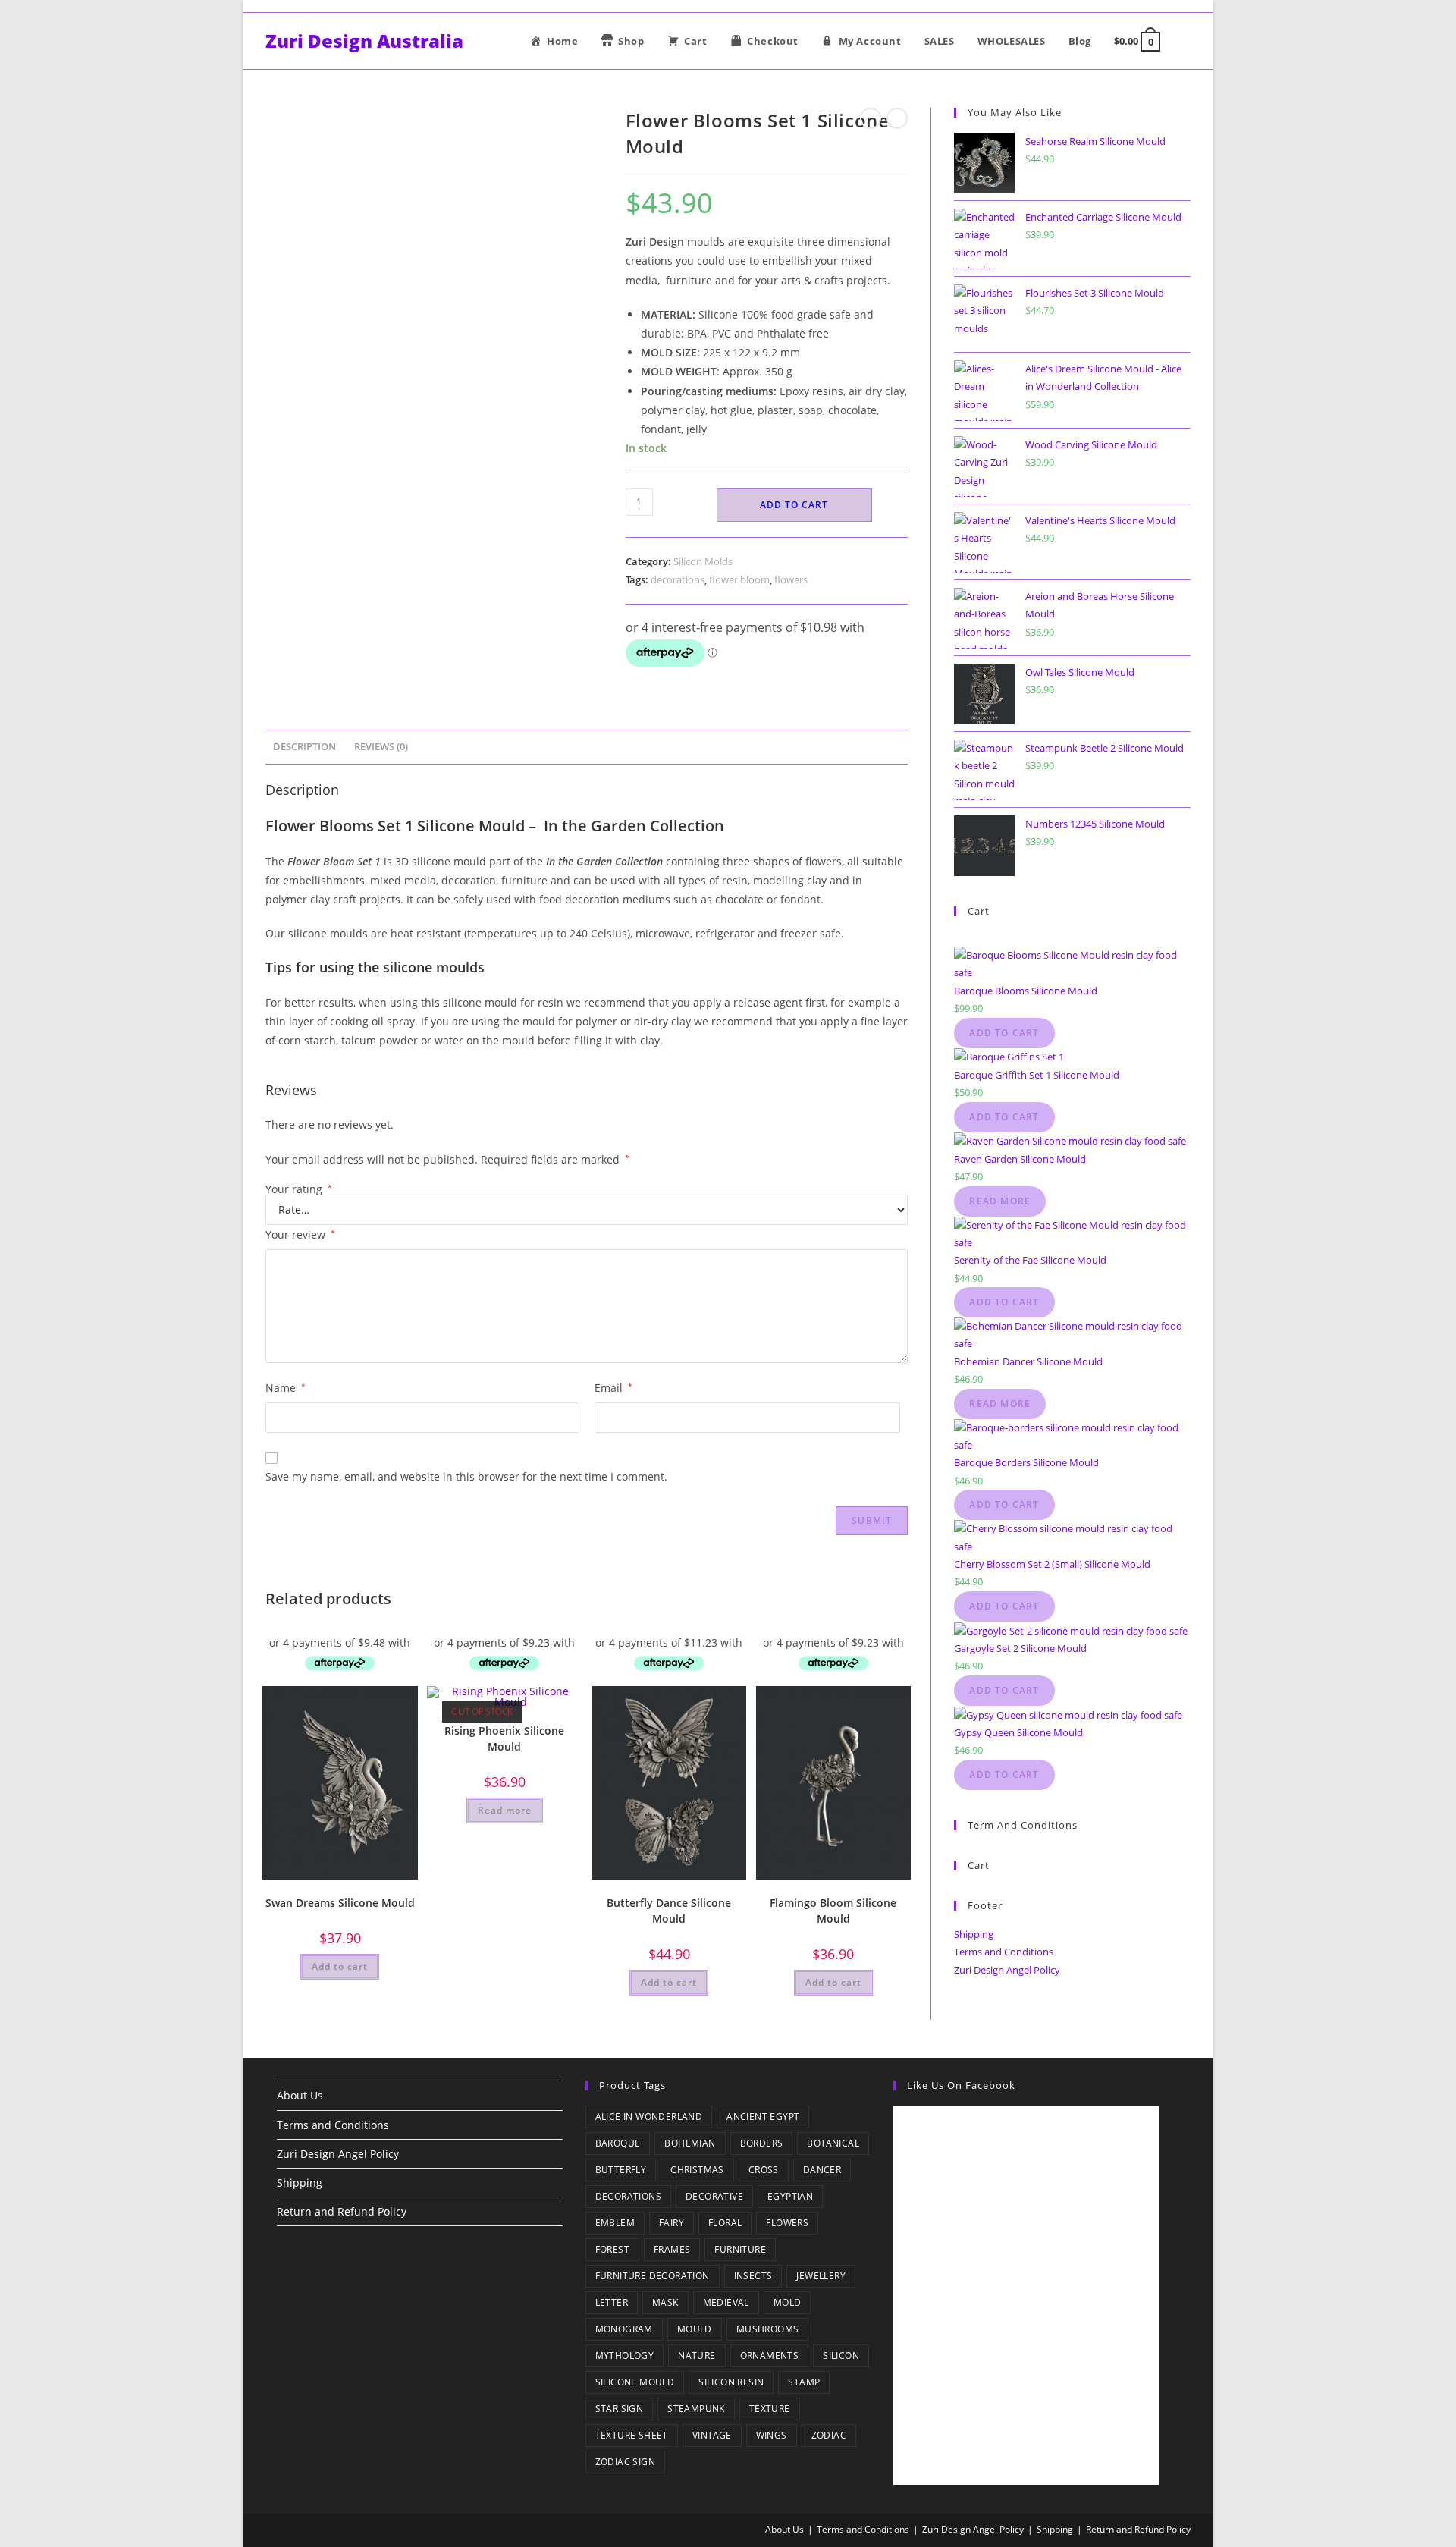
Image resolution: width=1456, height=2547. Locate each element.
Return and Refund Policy (342, 2211)
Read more (505, 1810)
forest (612, 2249)
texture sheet (632, 2435)
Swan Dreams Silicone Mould (340, 1903)
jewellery (821, 2276)
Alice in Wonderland (649, 2117)
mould (695, 2329)
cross (764, 2170)
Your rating (299, 1189)
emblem (615, 2223)
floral (725, 2223)
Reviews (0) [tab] (381, 747)
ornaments (770, 2355)
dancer (822, 2170)
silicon (841, 2355)
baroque (618, 2143)
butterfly (621, 2170)
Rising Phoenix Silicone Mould (504, 1738)
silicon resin (731, 2382)
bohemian (690, 2143)
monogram (624, 2329)
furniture (740, 2249)
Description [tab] (304, 747)
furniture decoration (653, 2276)
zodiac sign (625, 2462)
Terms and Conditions (1004, 1952)
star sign (620, 2409)
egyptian (790, 2196)
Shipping (974, 1934)
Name (286, 1388)
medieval (726, 2302)
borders (762, 2143)
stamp (804, 2382)
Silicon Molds (703, 561)
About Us (300, 2095)
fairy (672, 2223)
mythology (625, 2355)
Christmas (697, 2170)
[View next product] (897, 118)
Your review (300, 1234)
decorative (714, 2196)
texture (770, 2409)
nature (697, 2355)
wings (772, 2435)
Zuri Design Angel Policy (1007, 1970)
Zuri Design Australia (364, 41)
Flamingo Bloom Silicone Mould (833, 1911)
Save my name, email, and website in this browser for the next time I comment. (466, 1476)
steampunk (696, 2409)
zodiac (829, 2435)
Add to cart (794, 505)
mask (665, 2302)
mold (788, 2302)
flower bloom (739, 579)
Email (613, 1388)
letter (612, 2302)
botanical (833, 2143)
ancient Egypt (763, 2117)
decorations (678, 579)
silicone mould (635, 2382)
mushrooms (768, 2329)
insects (753, 2276)
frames (672, 2249)
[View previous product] (871, 118)
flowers (791, 579)
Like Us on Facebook (961, 2085)
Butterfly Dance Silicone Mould (669, 1911)
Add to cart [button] (340, 1966)
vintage (712, 2435)
